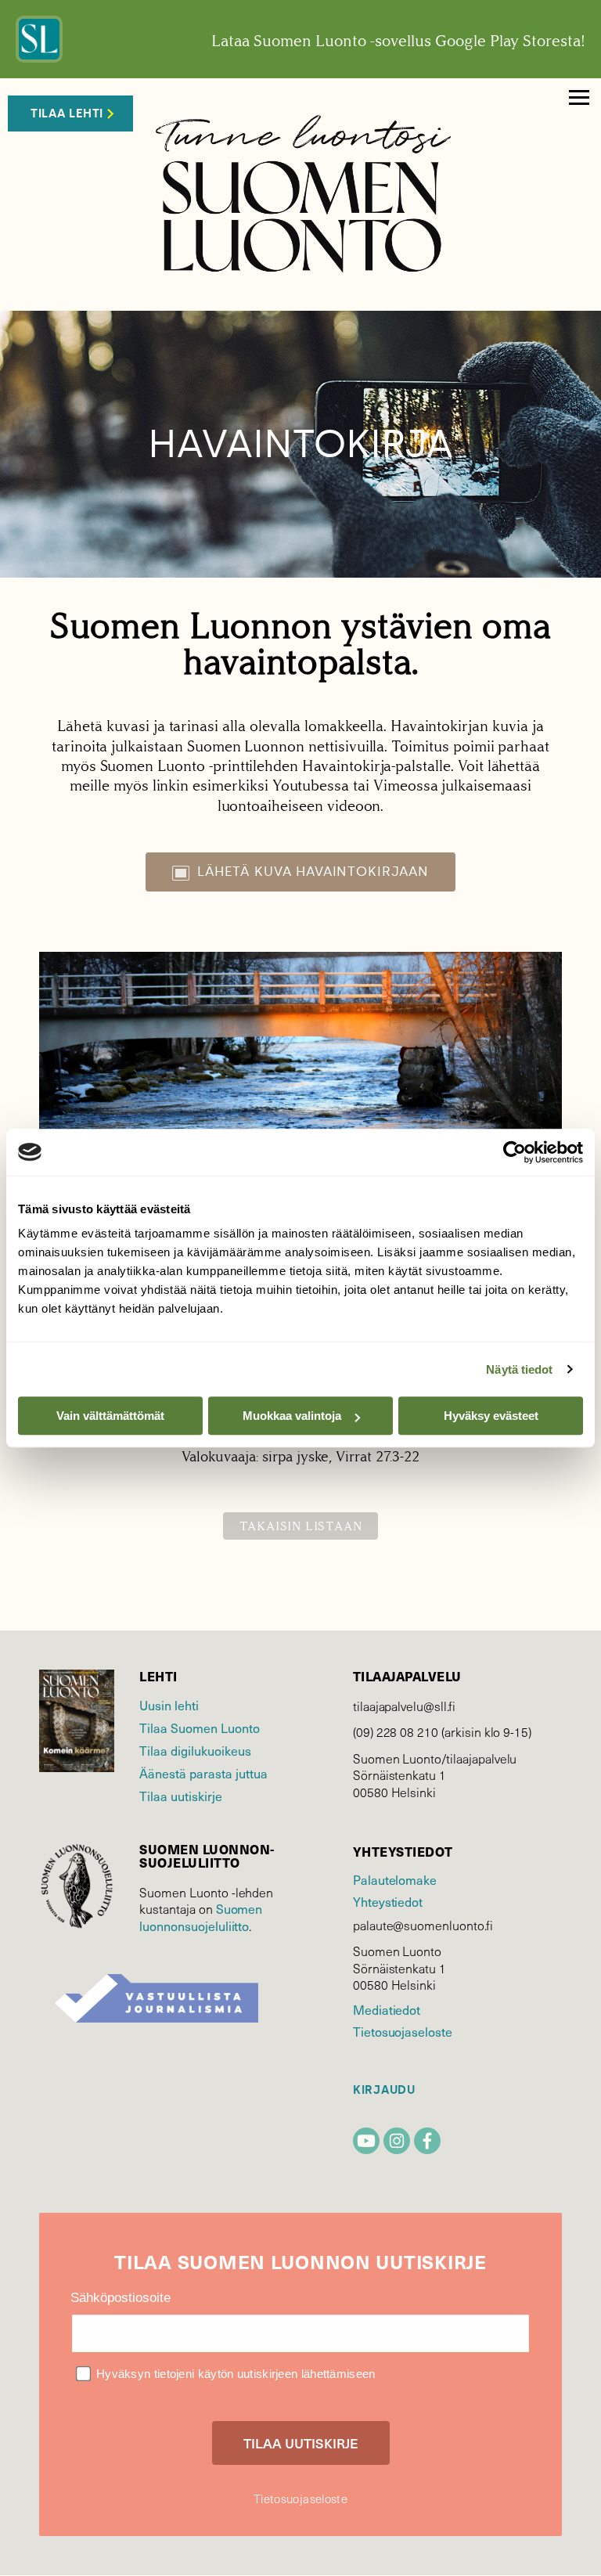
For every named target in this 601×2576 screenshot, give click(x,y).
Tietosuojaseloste (403, 2031)
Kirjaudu (384, 2090)
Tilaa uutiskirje (181, 1796)
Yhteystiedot (388, 1901)
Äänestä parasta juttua (203, 1773)
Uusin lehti (169, 1705)
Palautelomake (395, 1879)
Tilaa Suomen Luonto (200, 1728)
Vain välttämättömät (110, 1416)
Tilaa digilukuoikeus (195, 1750)
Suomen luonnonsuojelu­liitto (201, 1917)
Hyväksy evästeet (491, 1416)
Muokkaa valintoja (292, 1416)
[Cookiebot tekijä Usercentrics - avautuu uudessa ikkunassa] (515, 1152)
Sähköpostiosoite (121, 2298)
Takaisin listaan (301, 1526)
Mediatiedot (387, 2009)
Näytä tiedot (519, 1369)
